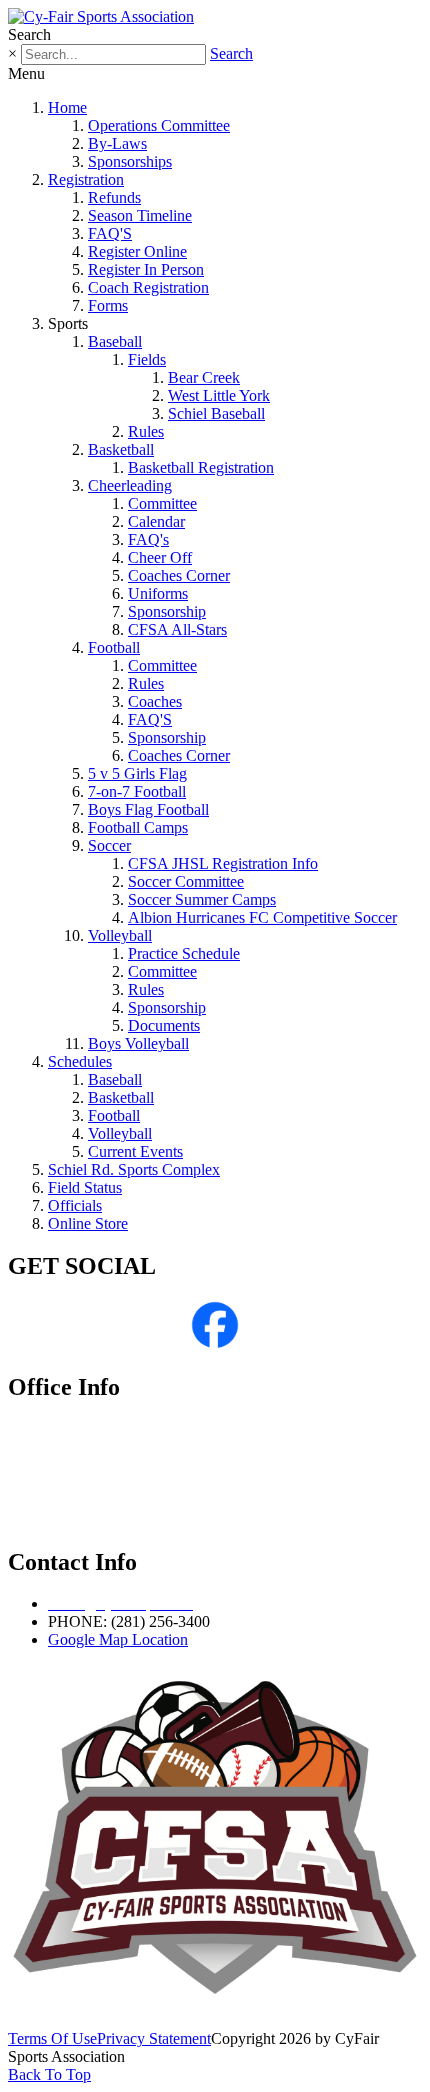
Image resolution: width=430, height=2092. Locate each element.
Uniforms (158, 593)
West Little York (219, 395)
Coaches (155, 701)
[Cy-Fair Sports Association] (101, 16)
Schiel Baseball (216, 413)
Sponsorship (167, 611)
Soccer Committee (186, 881)
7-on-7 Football (137, 791)
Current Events (135, 1151)
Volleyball (120, 935)
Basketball (121, 449)
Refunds (114, 197)
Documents (164, 1025)
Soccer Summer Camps (202, 899)
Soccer (109, 845)
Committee (162, 503)
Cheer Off (160, 557)
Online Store (88, 1223)
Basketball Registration (201, 467)
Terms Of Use (52, 2038)
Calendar (156, 521)
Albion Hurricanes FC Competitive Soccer (262, 917)
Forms (108, 305)
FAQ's (148, 539)
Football (114, 647)
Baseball (115, 341)
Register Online (137, 251)
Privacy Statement (154, 2038)
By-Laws (117, 143)
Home (67, 107)
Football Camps (138, 827)
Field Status (85, 1187)
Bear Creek (204, 377)
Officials (75, 1205)
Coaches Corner (179, 575)
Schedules (80, 1061)
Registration (86, 179)
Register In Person (146, 269)
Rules (146, 431)
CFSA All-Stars (177, 629)
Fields (147, 359)
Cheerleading (130, 485)
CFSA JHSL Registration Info (223, 863)
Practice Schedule (184, 953)
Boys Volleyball (138, 1043)
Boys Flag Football (148, 809)
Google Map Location (118, 1639)
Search (231, 53)
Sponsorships (130, 161)
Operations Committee (159, 125)
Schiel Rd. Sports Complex (134, 1169)
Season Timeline (140, 215)
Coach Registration (148, 287)
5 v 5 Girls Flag (137, 773)
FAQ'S (110, 233)
